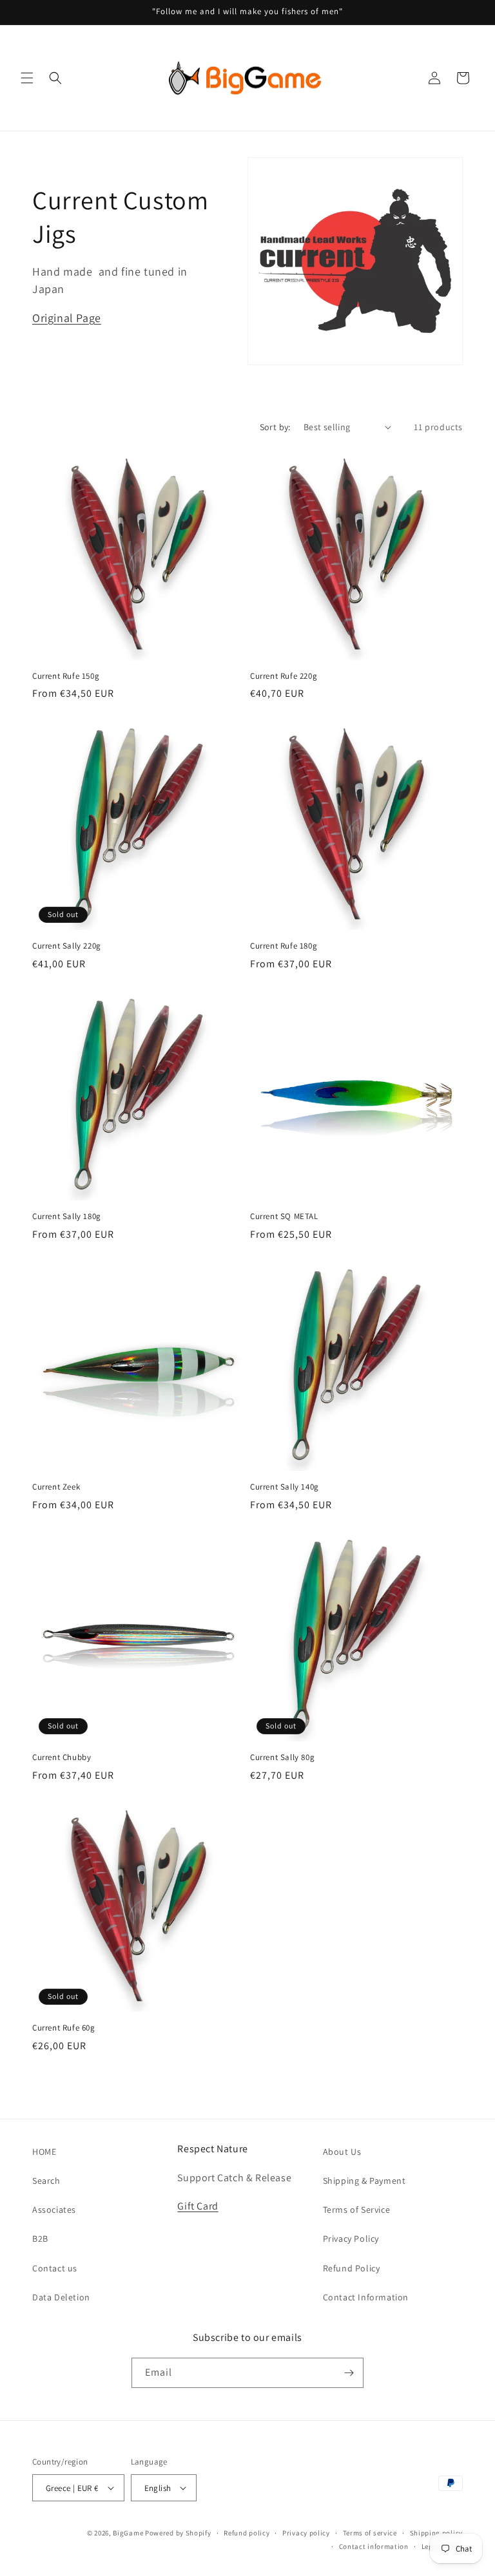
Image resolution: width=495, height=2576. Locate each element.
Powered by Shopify (178, 2533)
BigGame (128, 2533)
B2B (40, 2239)
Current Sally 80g (282, 1757)
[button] (27, 78)
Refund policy (247, 2533)
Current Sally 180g (67, 1217)
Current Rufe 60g (64, 2028)
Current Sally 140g (285, 1487)
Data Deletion (61, 2297)
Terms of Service (357, 2210)
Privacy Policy (351, 2239)
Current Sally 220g (67, 946)
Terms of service (370, 2533)
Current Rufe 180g (284, 946)
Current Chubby (62, 1757)
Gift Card (198, 2206)
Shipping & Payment (364, 2181)
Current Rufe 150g (66, 676)
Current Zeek (56, 1487)
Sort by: (275, 427)
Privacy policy (306, 2533)
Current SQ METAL (284, 1217)
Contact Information (366, 2297)
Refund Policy (352, 2268)
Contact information (374, 2546)
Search (46, 2181)
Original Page (67, 318)
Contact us (55, 2268)
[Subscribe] (349, 2373)
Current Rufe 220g (284, 676)
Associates (54, 2210)
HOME (44, 2152)
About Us (342, 2152)
